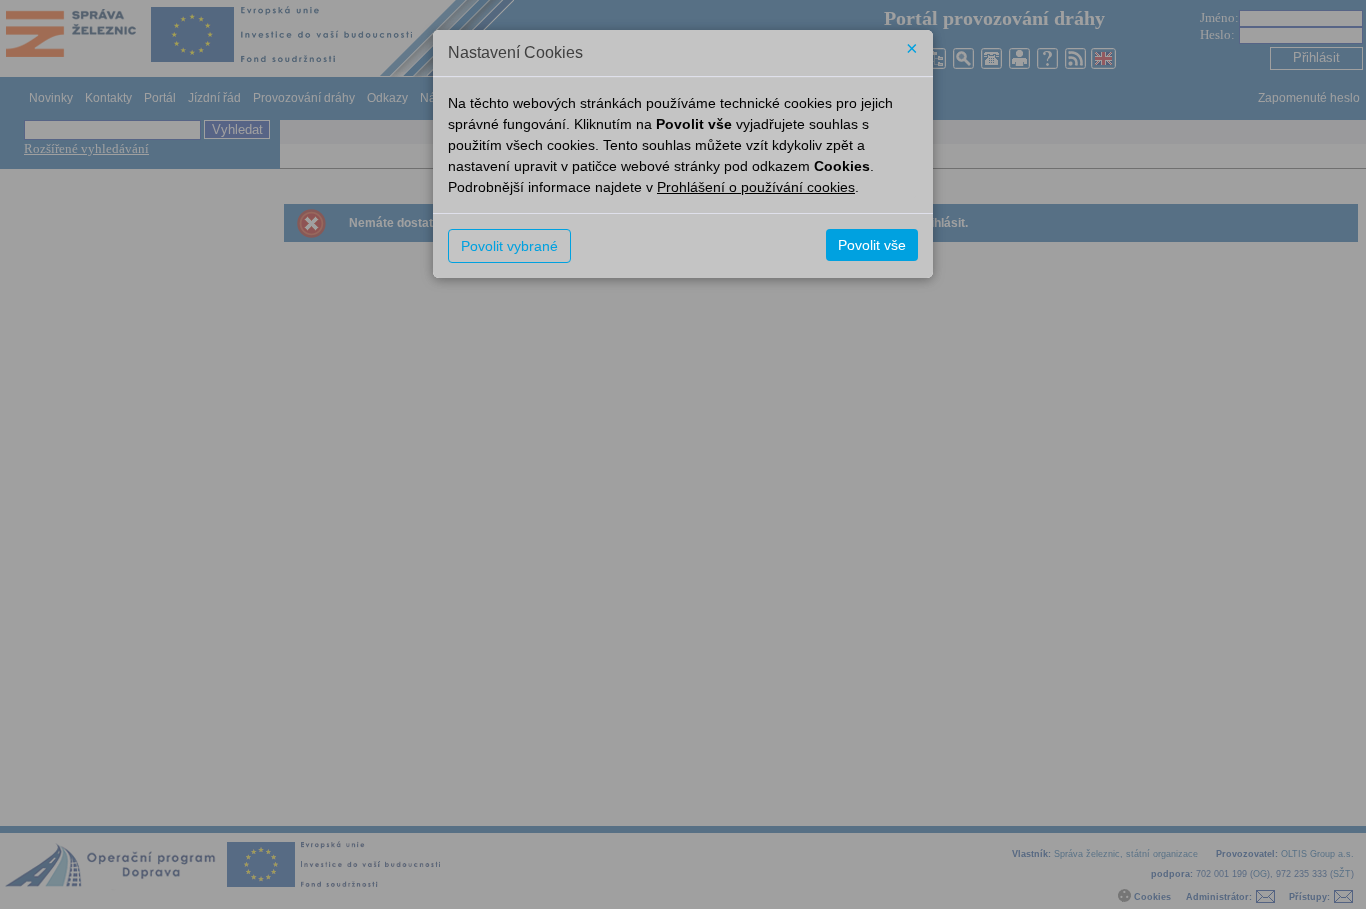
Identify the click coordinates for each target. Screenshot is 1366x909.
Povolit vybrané (509, 246)
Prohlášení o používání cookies (756, 187)
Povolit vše (872, 245)
